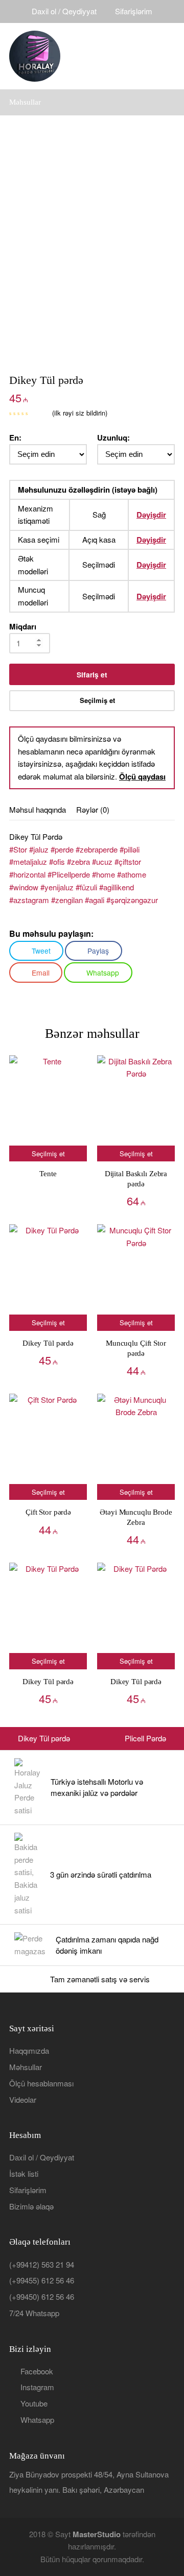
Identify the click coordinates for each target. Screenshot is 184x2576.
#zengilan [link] (67, 900)
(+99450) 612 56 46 (42, 2296)
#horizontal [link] (27, 874)
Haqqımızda (29, 2050)
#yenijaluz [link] (57, 887)
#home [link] (103, 874)
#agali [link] (95, 900)
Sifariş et (92, 674)
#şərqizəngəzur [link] (132, 900)
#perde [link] (62, 849)
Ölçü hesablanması (41, 2083)
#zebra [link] (78, 861)
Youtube (34, 2403)
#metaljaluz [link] (28, 861)
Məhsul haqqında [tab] (38, 809)
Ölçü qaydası (142, 776)
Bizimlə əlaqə (31, 2206)
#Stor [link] (18, 849)
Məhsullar (26, 2067)
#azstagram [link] (29, 900)
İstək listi (24, 2173)
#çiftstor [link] (128, 861)
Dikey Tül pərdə (44, 1738)
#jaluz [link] (39, 849)
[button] (169, 56)
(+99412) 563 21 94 (42, 2264)
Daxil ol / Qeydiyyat (64, 11)
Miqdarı (23, 626)
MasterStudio (97, 2534)
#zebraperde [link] (97, 849)
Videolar (23, 2099)
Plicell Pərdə (145, 1738)
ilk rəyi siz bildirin (80, 413)
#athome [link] (132, 874)
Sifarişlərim (134, 11)
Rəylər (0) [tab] (93, 809)
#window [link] (24, 887)
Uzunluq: (113, 438)
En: (15, 438)
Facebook (37, 2371)
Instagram (37, 2387)
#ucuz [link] (102, 861)
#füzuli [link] (86, 887)
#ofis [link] (57, 861)
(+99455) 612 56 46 (42, 2280)
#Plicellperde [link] (69, 874)
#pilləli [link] (130, 849)
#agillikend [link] (117, 887)
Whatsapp (37, 2420)
